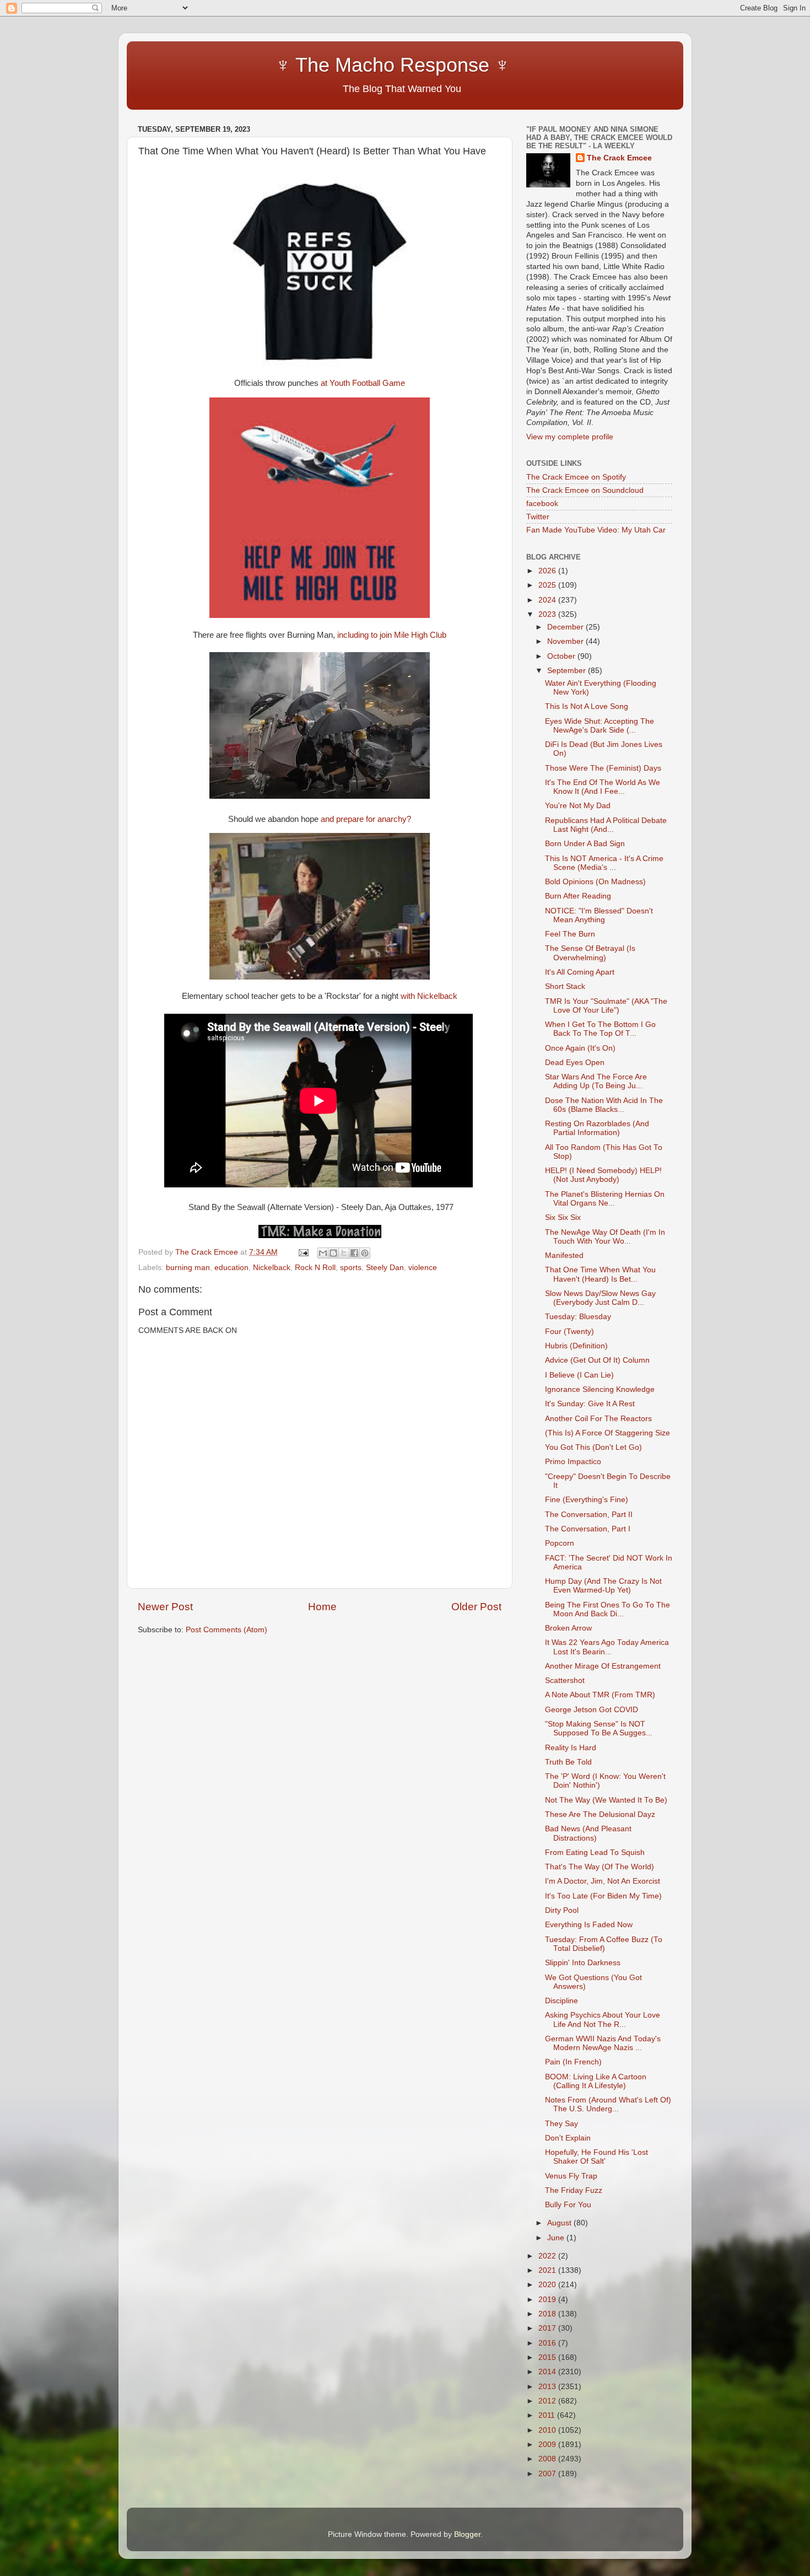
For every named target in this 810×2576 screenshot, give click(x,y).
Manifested (564, 1255)
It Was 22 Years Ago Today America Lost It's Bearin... (607, 1647)
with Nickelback (429, 996)
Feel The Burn (570, 934)
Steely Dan (385, 1268)
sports (351, 1268)
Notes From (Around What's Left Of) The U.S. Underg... (608, 2104)
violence (423, 1268)
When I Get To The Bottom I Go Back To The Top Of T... (600, 1029)
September (568, 671)
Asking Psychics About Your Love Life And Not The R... (603, 2020)
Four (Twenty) (569, 1332)
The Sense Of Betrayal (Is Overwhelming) (590, 953)
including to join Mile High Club (392, 635)
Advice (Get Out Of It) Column (597, 1360)
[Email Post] (303, 1252)
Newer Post (165, 1607)
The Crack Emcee (619, 158)
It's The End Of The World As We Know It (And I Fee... (603, 787)
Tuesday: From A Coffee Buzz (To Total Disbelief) (604, 1944)
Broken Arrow (568, 1628)
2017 (548, 2328)
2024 (548, 600)
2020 (548, 2285)
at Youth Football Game (363, 383)
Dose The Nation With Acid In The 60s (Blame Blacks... (604, 1105)
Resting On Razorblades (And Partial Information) (597, 1128)
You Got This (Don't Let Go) (593, 1447)
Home (322, 1607)
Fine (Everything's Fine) (587, 1500)
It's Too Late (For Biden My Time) (603, 1896)
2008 (548, 2459)
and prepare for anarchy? (366, 819)
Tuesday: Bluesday (578, 1317)
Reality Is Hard (571, 1748)
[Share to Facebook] (354, 1253)
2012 (548, 2401)
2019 (548, 2300)
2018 (548, 2314)
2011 (548, 2415)
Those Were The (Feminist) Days (603, 768)
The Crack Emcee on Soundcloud (585, 490)
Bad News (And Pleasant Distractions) (588, 1833)
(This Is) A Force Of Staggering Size (607, 1433)
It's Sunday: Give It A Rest (590, 1404)
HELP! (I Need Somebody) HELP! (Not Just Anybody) (603, 1175)
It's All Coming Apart (580, 972)
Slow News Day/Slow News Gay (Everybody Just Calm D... (600, 1298)
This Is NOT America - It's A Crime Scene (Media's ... (604, 863)
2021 (548, 2270)
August (560, 2223)
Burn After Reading (578, 896)
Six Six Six (563, 1217)
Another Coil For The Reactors (598, 1419)
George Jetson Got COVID (592, 1710)
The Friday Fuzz (574, 2190)
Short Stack (565, 986)
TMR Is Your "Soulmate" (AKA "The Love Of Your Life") (606, 1006)
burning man (188, 1268)
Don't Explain (568, 2138)
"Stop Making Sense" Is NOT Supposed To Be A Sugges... (599, 1728)
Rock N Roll (315, 1268)
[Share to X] (344, 1253)
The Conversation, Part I (588, 1529)
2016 (548, 2343)
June (557, 2238)
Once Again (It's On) (580, 1048)
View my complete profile (570, 437)
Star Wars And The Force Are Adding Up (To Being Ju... (596, 1081)
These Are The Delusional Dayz (600, 1814)
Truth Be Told (568, 1762)
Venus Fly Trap (571, 2176)
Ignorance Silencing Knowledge (600, 1389)
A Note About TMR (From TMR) (600, 1695)
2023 (548, 614)
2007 (548, 2474)
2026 (548, 571)
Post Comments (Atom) (226, 1630)
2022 (548, 2256)
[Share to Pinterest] (365, 1253)
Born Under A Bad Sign (585, 844)
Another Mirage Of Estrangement (603, 1666)
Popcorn (560, 1543)
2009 (548, 2445)
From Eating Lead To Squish (595, 1852)
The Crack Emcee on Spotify (576, 477)
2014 (548, 2372)
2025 (548, 585)
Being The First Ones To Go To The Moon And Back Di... (607, 1609)
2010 (548, 2430)
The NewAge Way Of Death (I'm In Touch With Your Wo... (605, 1237)
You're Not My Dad (578, 806)
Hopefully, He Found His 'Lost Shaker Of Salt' (596, 2157)
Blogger (467, 2534)
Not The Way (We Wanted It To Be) (606, 1800)
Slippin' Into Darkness (583, 1963)
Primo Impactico (573, 1462)
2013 (548, 2387)
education (231, 1268)
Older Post (476, 1607)
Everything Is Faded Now (589, 1925)
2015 (548, 2357)
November (566, 641)
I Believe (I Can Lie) (579, 1375)
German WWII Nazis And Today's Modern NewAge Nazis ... (603, 2043)
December (566, 627)
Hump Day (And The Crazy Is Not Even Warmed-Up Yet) (603, 1586)
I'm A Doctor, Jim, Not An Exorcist (603, 1881)
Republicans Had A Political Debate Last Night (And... (606, 825)
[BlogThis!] (333, 1253)
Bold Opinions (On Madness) (595, 882)
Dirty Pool (562, 1910)
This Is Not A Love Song (587, 706)
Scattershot (565, 1680)
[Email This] (323, 1253)
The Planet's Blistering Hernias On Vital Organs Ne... (605, 1199)
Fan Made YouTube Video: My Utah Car (596, 530)
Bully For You (568, 2205)
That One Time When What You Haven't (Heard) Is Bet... (600, 1274)
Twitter (538, 517)
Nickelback (272, 1268)
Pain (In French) (573, 2062)
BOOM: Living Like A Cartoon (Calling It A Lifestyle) (596, 2081)
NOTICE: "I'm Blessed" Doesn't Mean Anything (599, 915)
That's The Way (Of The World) (600, 1867)
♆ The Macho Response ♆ (326, 65)
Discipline (561, 2001)
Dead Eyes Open (575, 1063)
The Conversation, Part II (589, 1515)
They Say (561, 2124)
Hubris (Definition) (576, 1346)
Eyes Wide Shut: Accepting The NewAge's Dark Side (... (600, 726)
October (562, 656)
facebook (542, 504)
